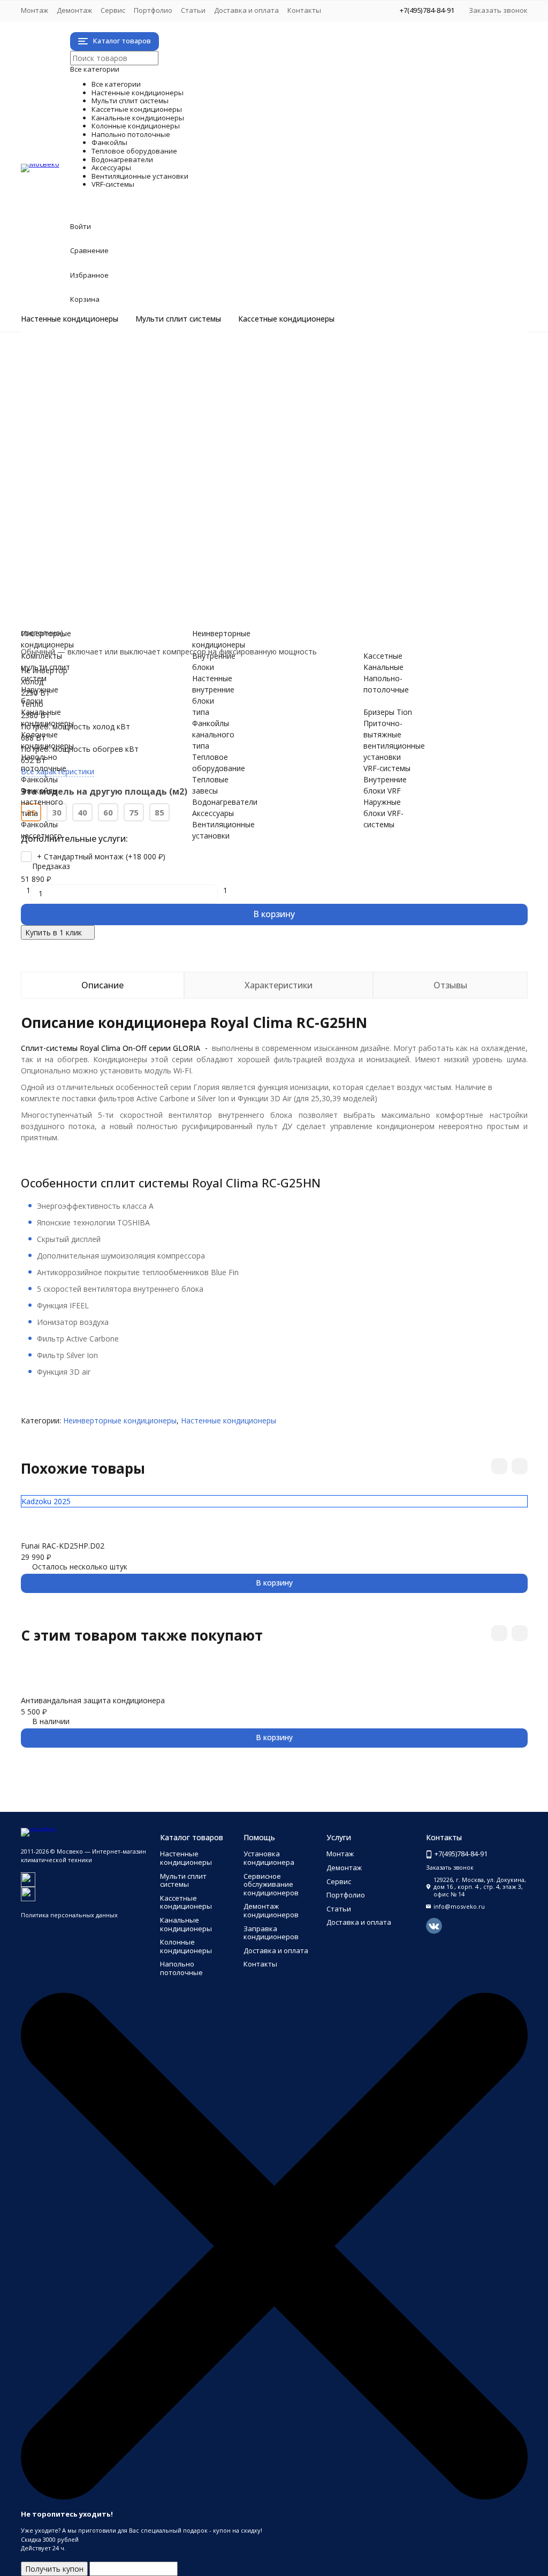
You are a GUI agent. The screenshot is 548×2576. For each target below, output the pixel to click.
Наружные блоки (94, 401)
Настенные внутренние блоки (213, 689)
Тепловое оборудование (187, 513)
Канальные (383, 667)
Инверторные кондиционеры (116, 356)
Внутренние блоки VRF (105, 603)
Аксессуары (113, 547)
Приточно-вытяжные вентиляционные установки (154, 581)
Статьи (193, 10)
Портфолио (153, 10)
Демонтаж (74, 10)
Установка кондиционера (269, 1858)
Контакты (304, 10)
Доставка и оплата (246, 10)
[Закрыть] (274, 2497)
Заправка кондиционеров (271, 1933)
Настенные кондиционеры (70, 319)
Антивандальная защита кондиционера (93, 1700)
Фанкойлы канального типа (114, 502)
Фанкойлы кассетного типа (113, 491)
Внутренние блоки (97, 412)
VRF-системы (121, 592)
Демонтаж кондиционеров (271, 1910)
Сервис (113, 10)
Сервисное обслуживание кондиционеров (271, 1884)
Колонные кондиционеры (189, 446)
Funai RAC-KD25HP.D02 (63, 1546)
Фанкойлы (106, 468)
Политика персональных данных (69, 1915)
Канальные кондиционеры (194, 435)
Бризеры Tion (88, 570)
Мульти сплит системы (178, 319)
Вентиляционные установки (204, 558)
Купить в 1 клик (54, 932)
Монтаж (35, 10)
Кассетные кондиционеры (286, 319)
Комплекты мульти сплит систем (124, 390)
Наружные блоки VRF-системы (119, 615)
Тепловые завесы (96, 525)
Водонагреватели (149, 536)
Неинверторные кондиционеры (120, 367)
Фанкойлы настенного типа (114, 480)
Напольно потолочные (177, 457)
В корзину (274, 914)
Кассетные (383, 656)
